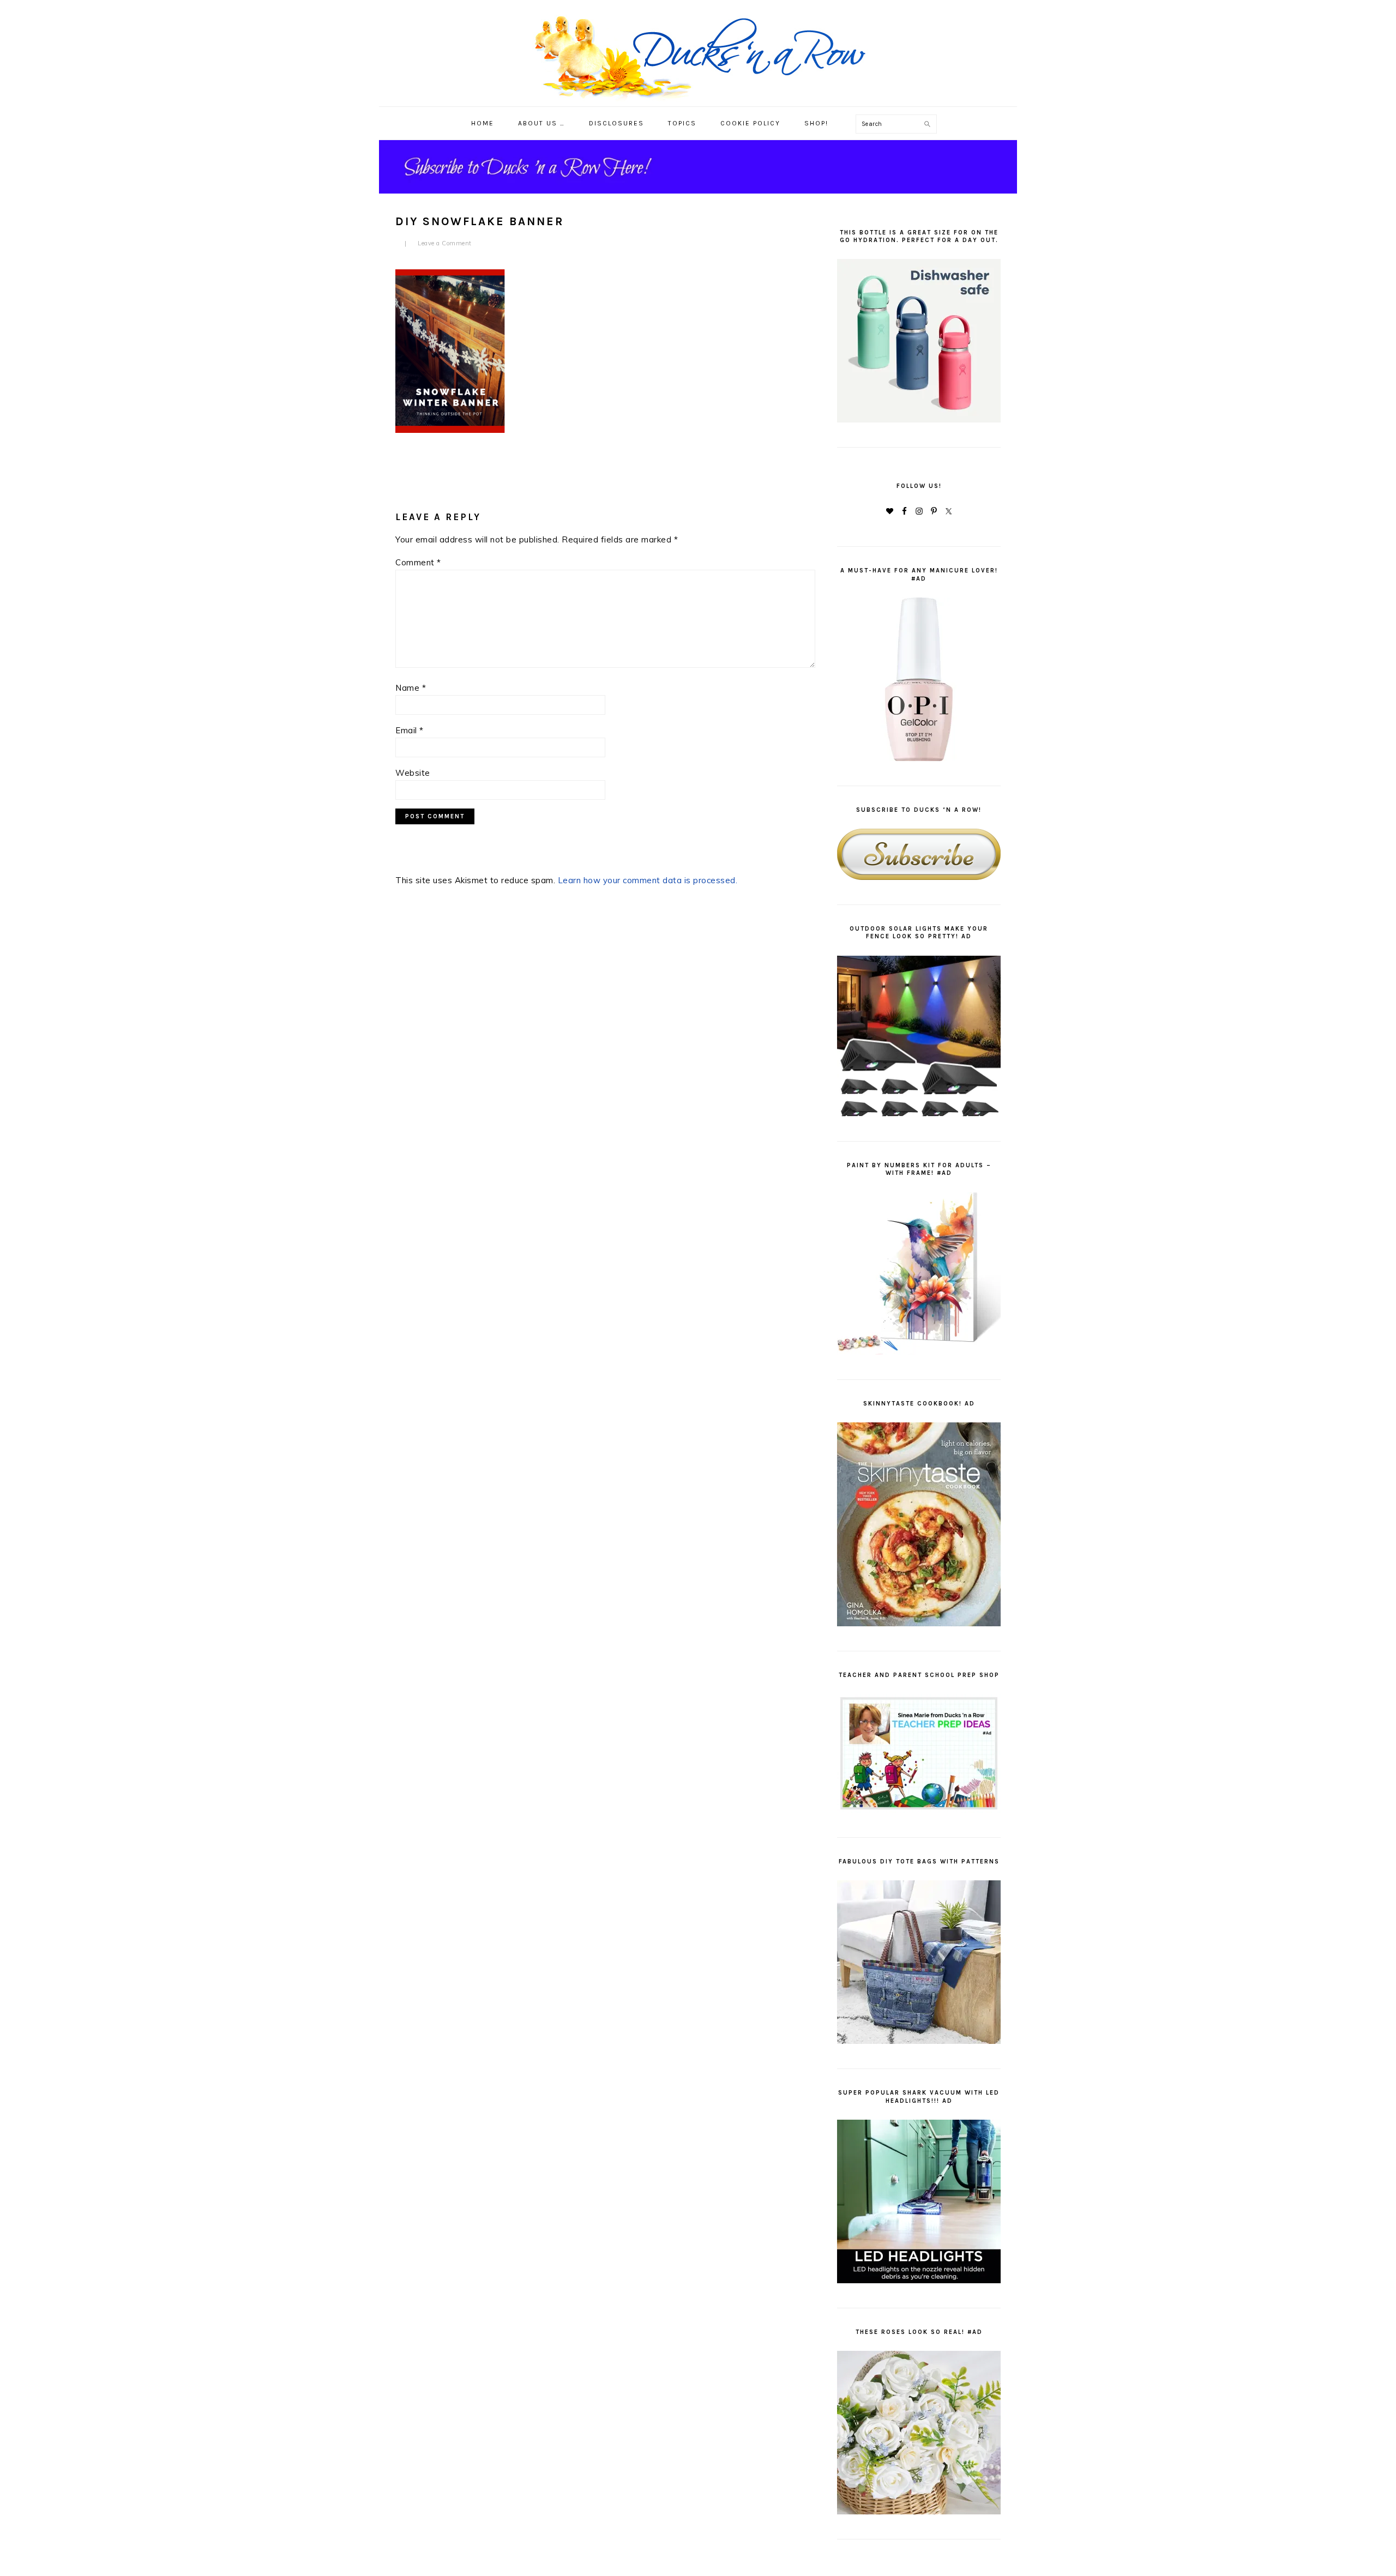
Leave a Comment (445, 243)
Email (410, 730)
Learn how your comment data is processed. (648, 880)
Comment (418, 562)
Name (411, 688)
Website (413, 773)
